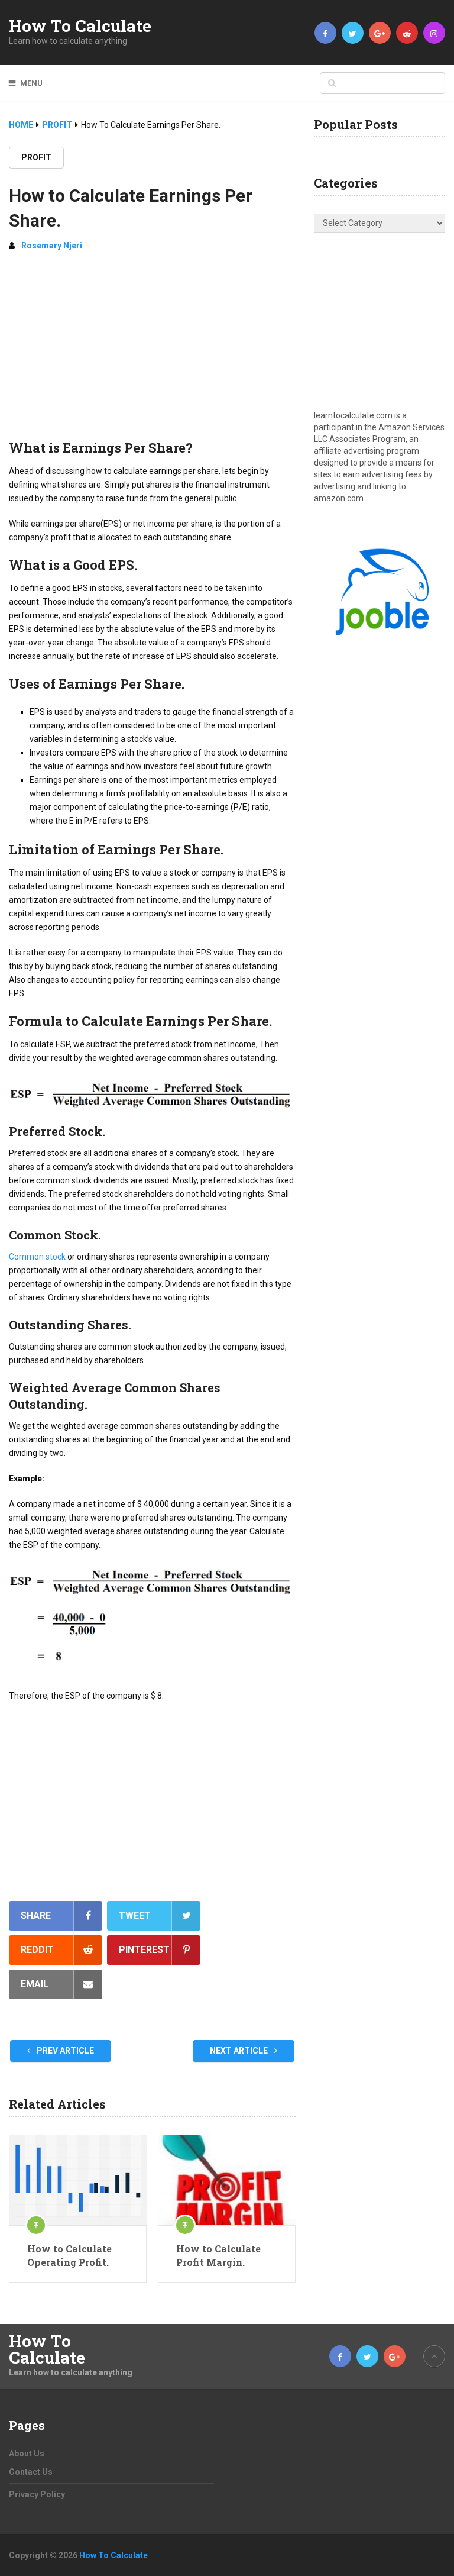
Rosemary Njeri (52, 246)
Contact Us (31, 2472)
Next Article (240, 2051)
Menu (31, 83)
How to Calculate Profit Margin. (218, 2255)
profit (36, 157)
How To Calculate (80, 26)
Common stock (37, 1257)
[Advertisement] (152, 350)
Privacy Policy (37, 2494)
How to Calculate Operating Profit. (69, 2255)
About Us (27, 2454)
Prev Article (64, 2051)
